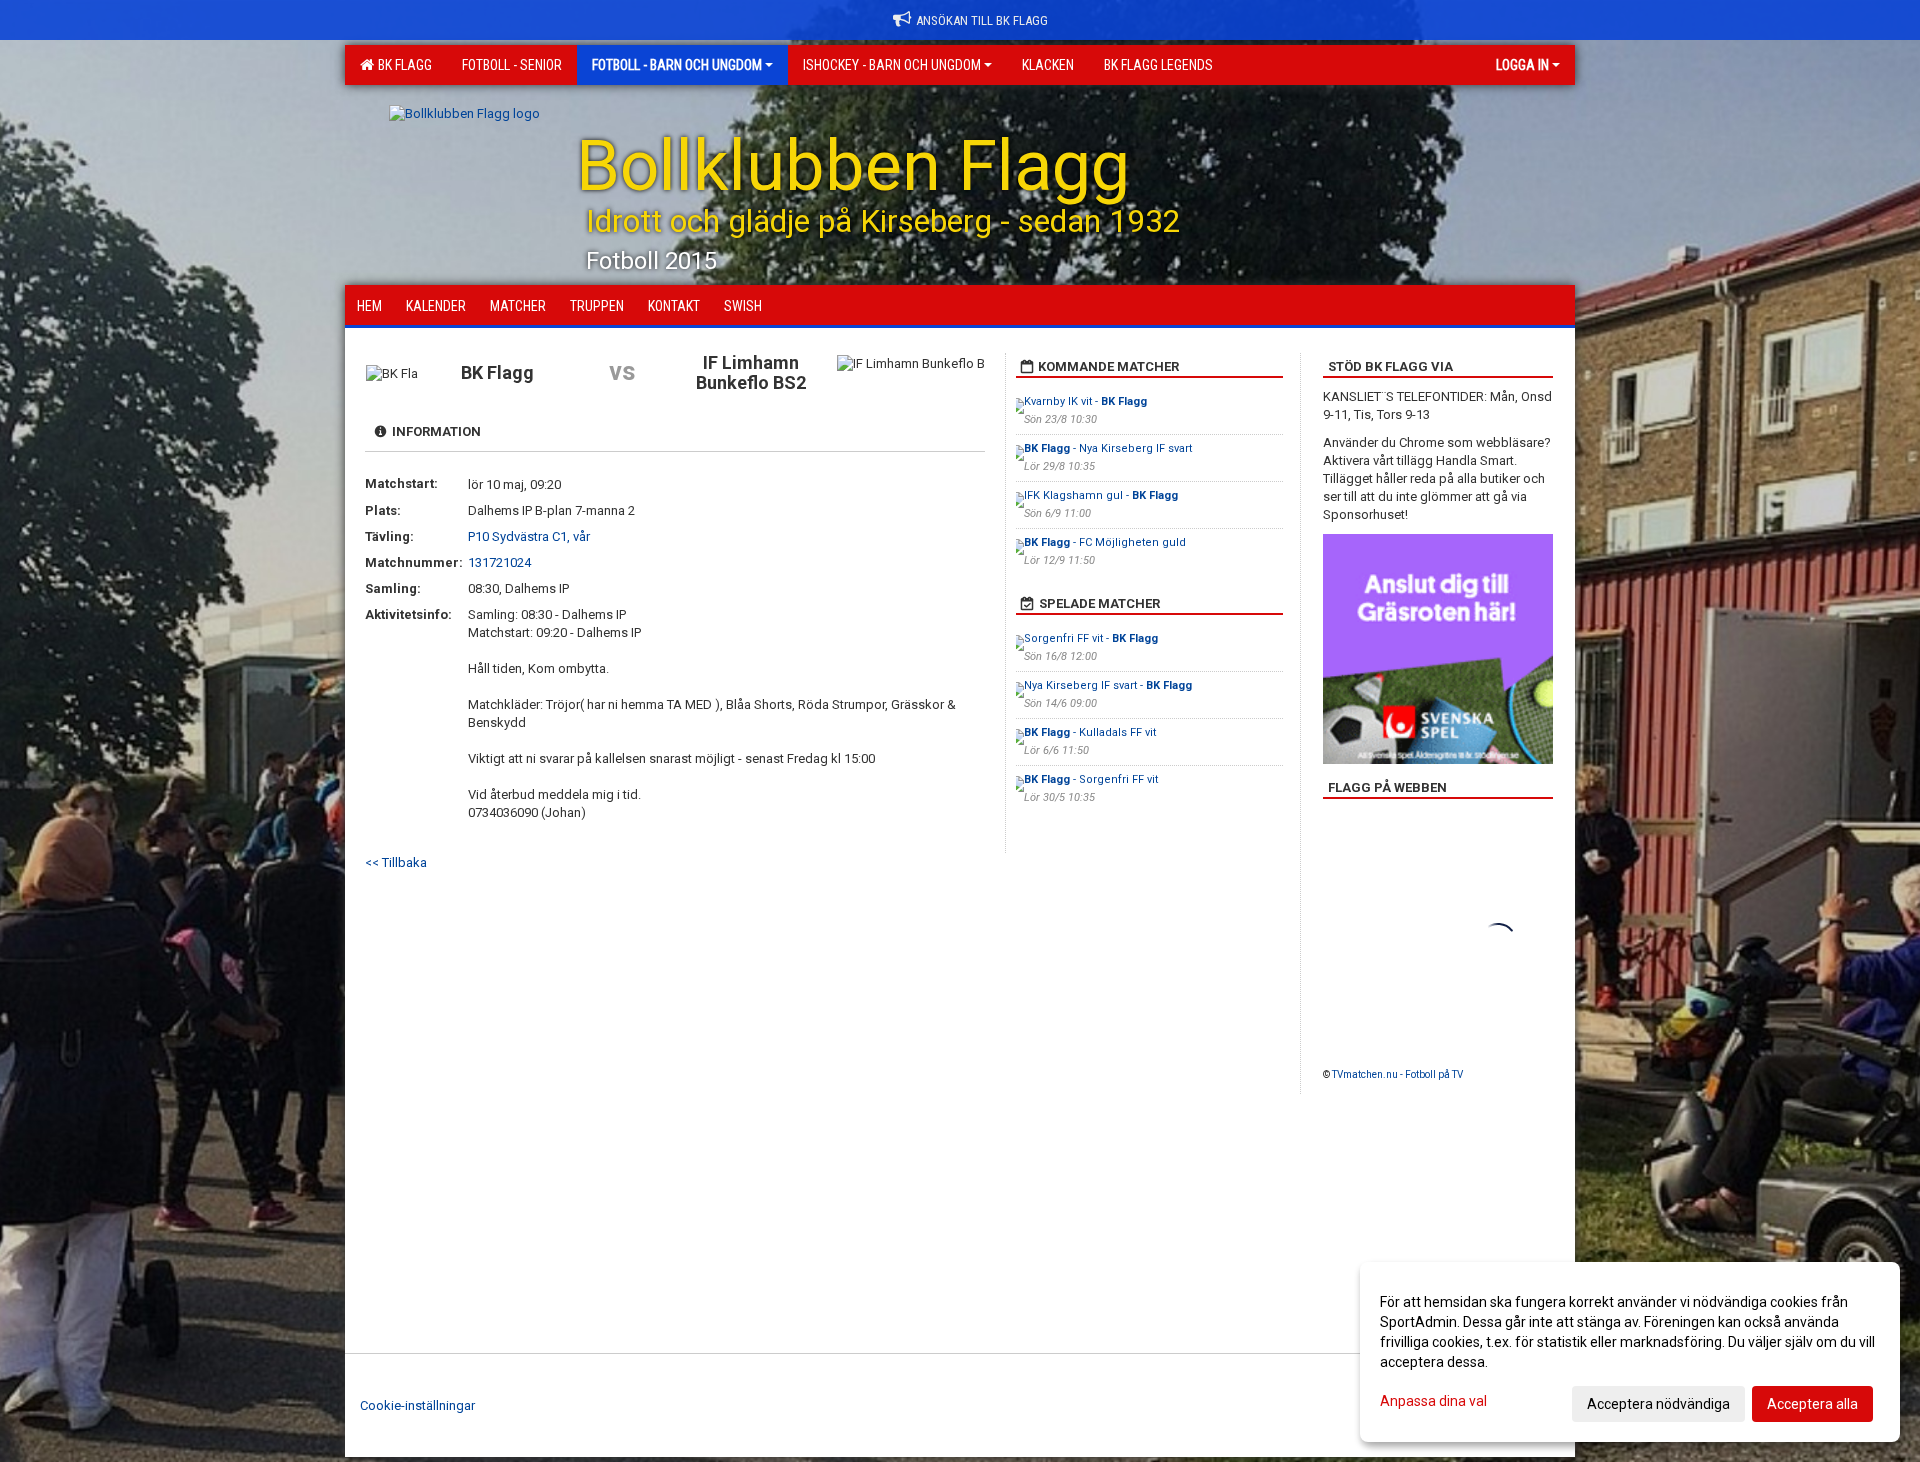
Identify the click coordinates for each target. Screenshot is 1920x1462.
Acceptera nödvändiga (1658, 1404)
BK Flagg (402, 65)
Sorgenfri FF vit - (1091, 638)
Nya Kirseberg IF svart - (1108, 685)
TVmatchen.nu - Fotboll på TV (1397, 1074)
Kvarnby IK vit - (1085, 401)
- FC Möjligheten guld (1105, 542)
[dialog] (1630, 1352)
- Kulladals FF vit (1090, 732)
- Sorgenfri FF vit (1091, 779)
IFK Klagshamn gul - (1101, 495)
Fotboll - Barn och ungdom (677, 65)
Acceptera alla (1812, 1404)
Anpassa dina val (1433, 1401)
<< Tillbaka (396, 862)
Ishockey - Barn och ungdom (892, 65)
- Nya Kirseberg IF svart (1108, 448)
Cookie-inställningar (417, 1405)
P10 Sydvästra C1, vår (529, 536)
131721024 (499, 562)
